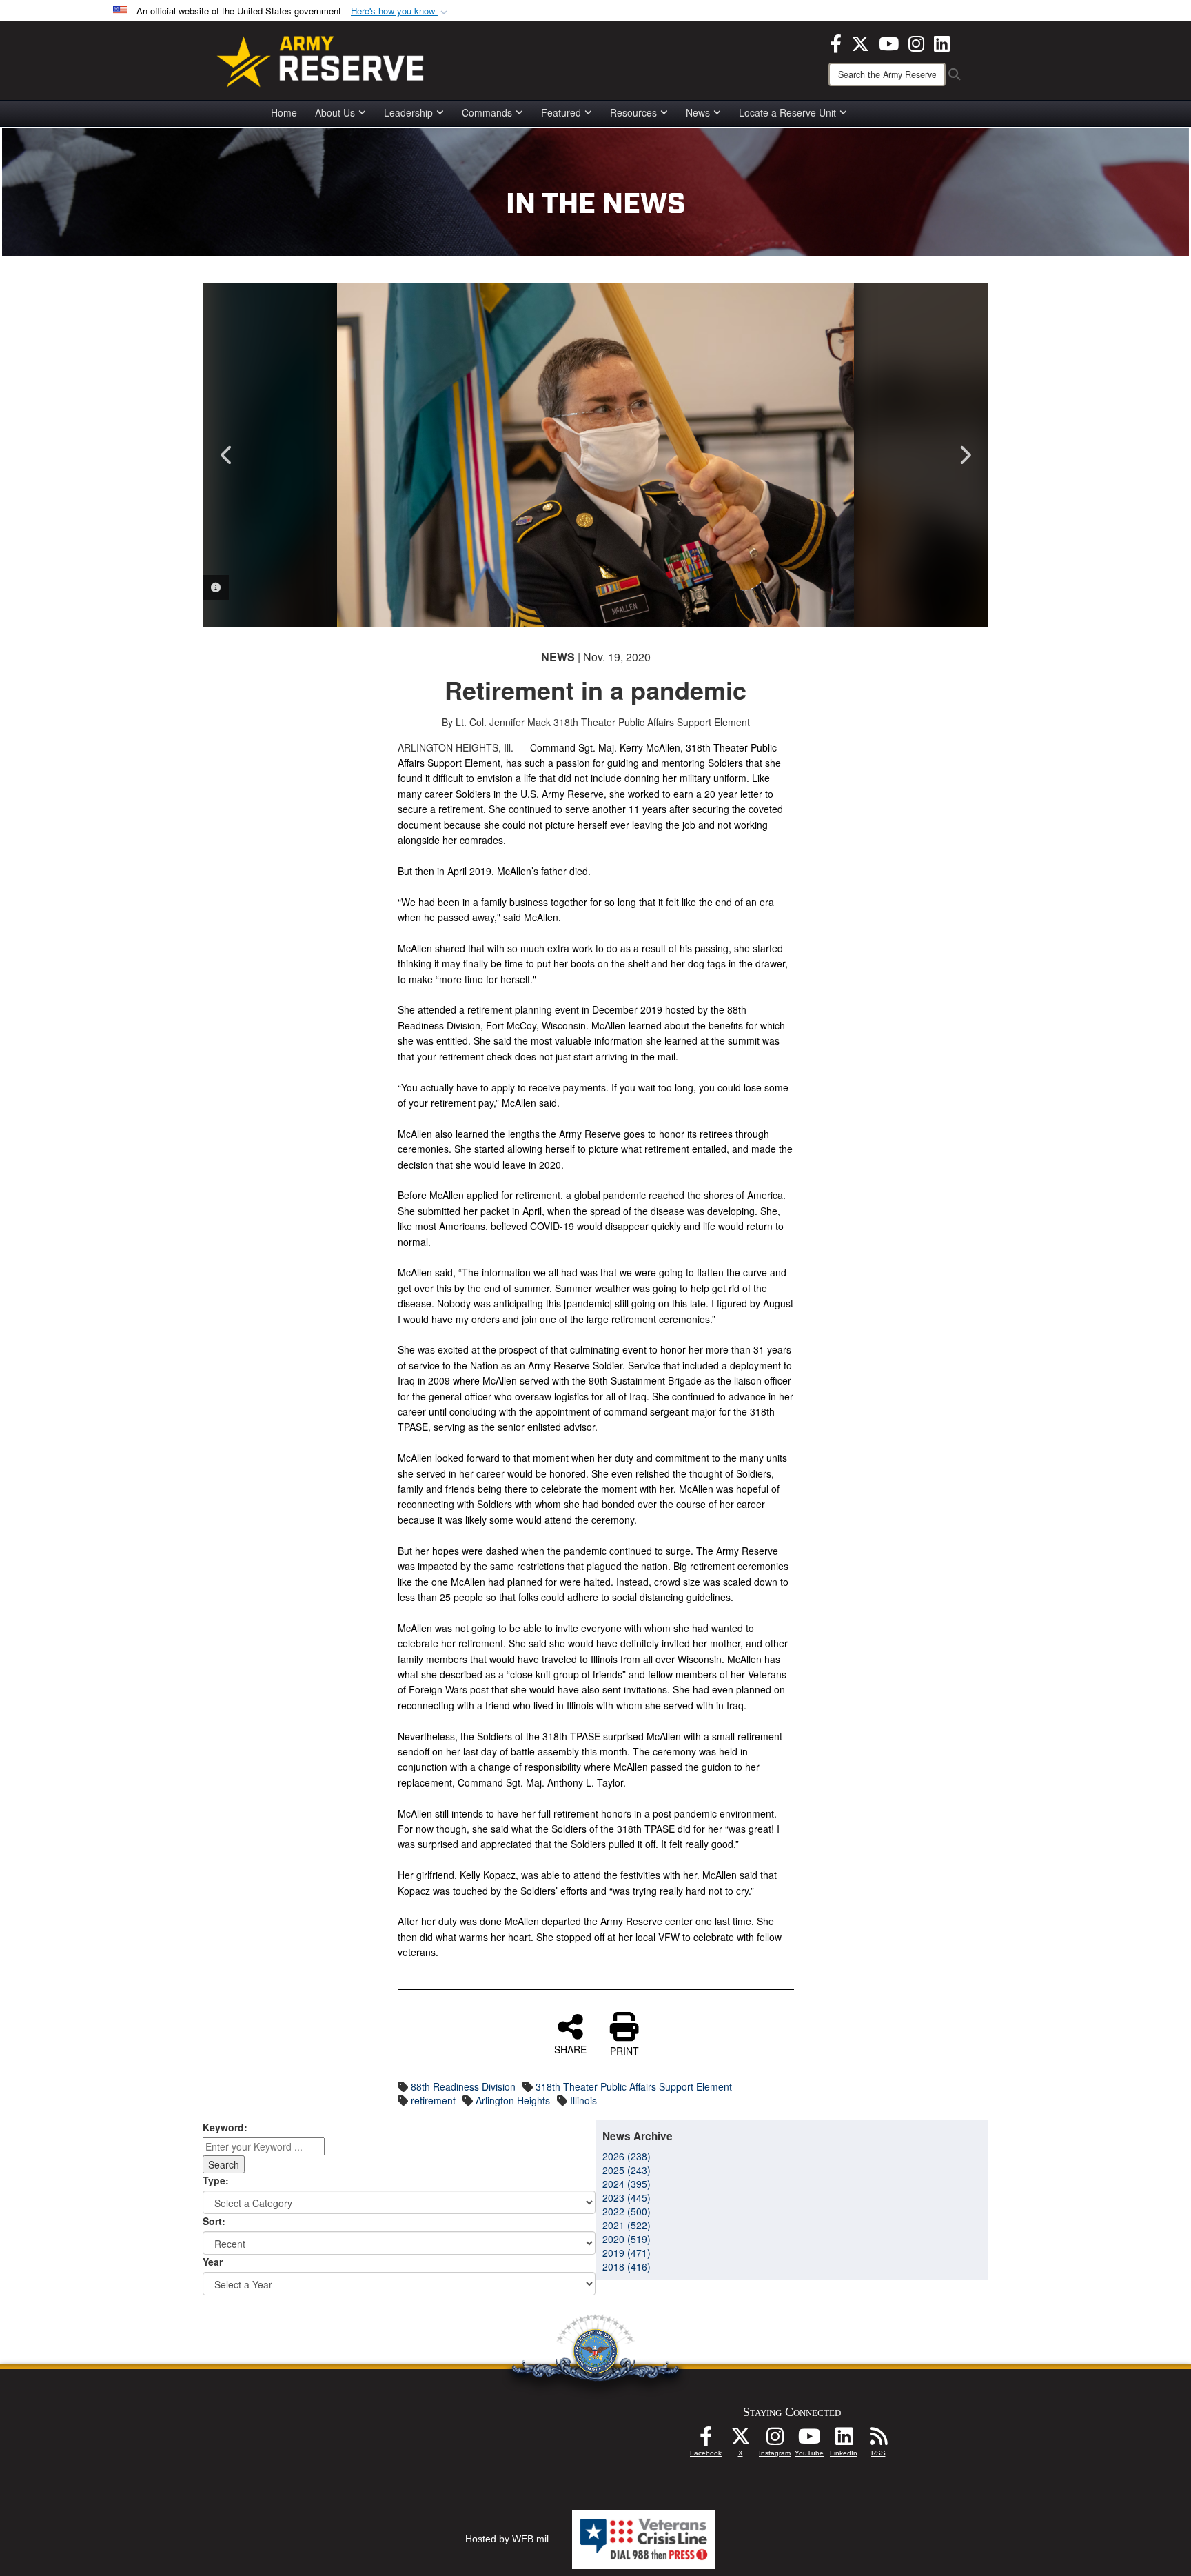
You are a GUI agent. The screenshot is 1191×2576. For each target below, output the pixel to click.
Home (284, 112)
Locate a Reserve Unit (787, 112)
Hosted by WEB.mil (507, 2539)
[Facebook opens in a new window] (836, 42)
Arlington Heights (513, 2100)
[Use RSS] (878, 2440)
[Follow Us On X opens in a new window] (740, 2440)
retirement (433, 2100)
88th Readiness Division (463, 2086)
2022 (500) (627, 2211)
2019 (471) (627, 2253)
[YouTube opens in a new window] (889, 42)
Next (964, 455)
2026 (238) (627, 2156)
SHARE (570, 2049)
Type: (216, 2180)
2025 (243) (627, 2170)
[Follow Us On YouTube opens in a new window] (809, 2440)
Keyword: (225, 2127)
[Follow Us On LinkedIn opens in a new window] (844, 2440)
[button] (400, 11)
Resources (633, 112)
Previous (227, 455)
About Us (335, 112)
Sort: (214, 2221)
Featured (561, 112)
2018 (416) (627, 2266)
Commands (487, 112)
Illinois (583, 2100)
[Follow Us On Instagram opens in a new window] (775, 2440)
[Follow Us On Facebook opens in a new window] (706, 2440)
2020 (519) (627, 2239)
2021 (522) (627, 2225)
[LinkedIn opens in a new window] (942, 42)
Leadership (408, 112)
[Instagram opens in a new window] (916, 42)
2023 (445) (627, 2197)
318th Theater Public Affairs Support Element (634, 2086)
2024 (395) (627, 2184)
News (698, 112)
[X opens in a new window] (860, 42)
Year (213, 2262)
